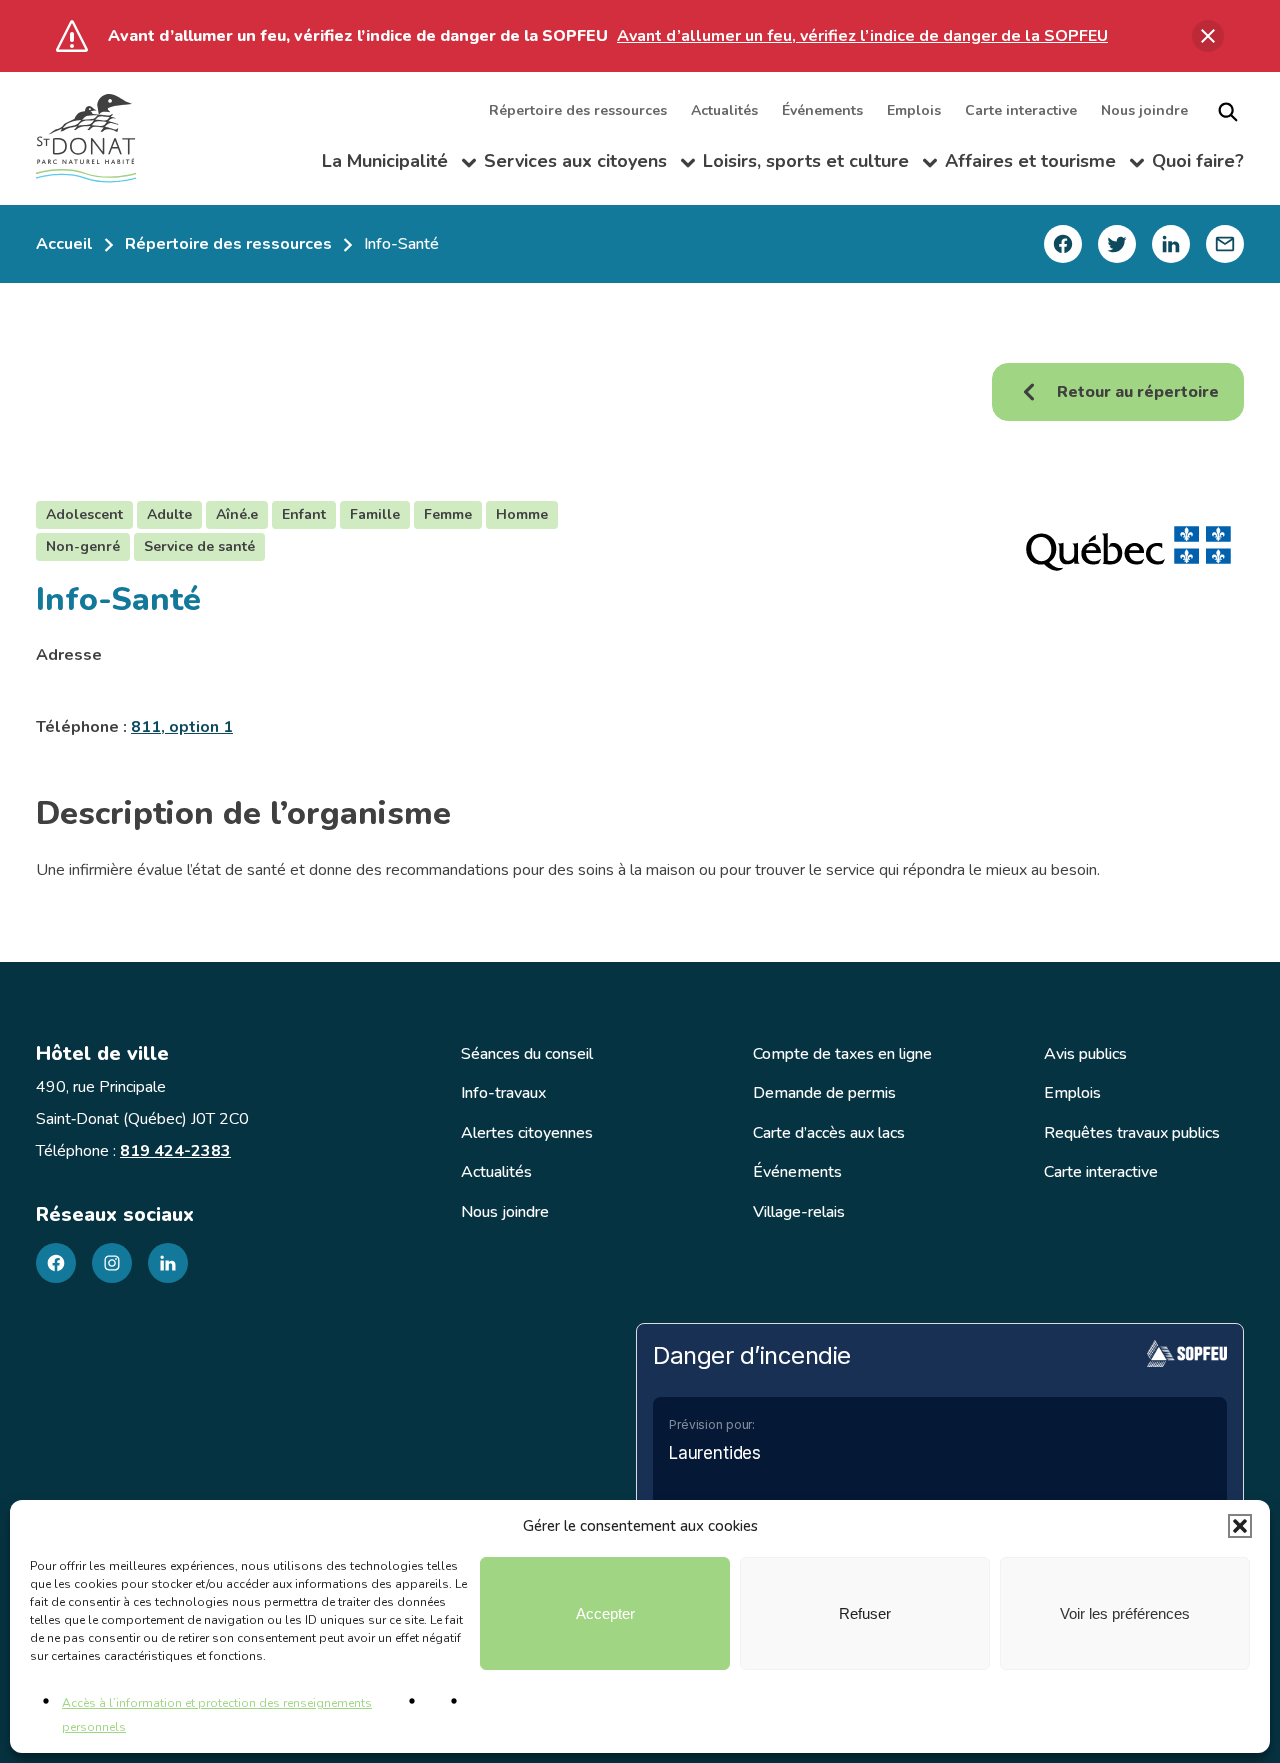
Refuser (865, 1613)
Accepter (605, 1613)
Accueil (64, 244)
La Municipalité (399, 166)
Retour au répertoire (1138, 392)
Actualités (724, 111)
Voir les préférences (1125, 1613)
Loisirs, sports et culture (820, 166)
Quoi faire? (1198, 162)
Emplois (914, 111)
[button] (1240, 1526)
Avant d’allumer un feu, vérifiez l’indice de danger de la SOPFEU (862, 36)
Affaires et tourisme (1044, 166)
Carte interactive (1021, 111)
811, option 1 (182, 727)
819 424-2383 (175, 1151)
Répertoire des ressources (578, 111)
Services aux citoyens (589, 166)
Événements (822, 111)
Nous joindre (1144, 111)
